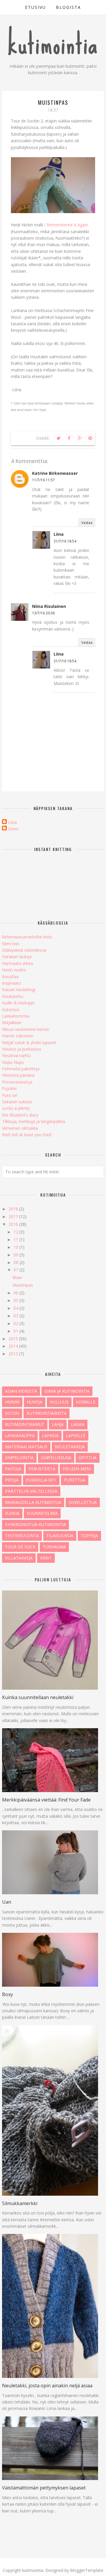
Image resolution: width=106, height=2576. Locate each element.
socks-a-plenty (16, 1108)
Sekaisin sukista (17, 1102)
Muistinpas (23, 1285)
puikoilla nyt (41, 1480)
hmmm (12, 1402)
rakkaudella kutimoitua (33, 1502)
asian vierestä (21, 1391)
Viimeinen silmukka (20, 1128)
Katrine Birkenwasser (55, 473)
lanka (78, 1424)
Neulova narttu (16, 1055)
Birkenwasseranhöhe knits (27, 937)
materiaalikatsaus (26, 1447)
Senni (13, 829)
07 (16, 1270)
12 (16, 1232)
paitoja (13, 1469)
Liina (59, 534)
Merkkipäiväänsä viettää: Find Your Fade (46, 1800)
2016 (14, 1224)
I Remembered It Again (66, 225)
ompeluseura (56, 1458)
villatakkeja (19, 1558)
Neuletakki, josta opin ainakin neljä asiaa (47, 2386)
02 (16, 1323)
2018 (14, 1209)
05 (16, 1300)
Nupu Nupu (13, 1062)
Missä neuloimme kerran (26, 1029)
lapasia (50, 1435)
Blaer (17, 1277)
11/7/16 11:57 (43, 480)
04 (16, 1308)
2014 (14, 1346)
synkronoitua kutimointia (35, 1524)
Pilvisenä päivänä (18, 1075)
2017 (14, 1216)
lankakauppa (20, 1435)
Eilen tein (11, 944)
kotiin (12, 1413)
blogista (68, 7)
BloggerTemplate (87, 2570)
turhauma (54, 1547)
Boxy (8, 1994)
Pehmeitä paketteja (21, 1069)
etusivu (35, 7)
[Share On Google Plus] (80, 438)
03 (16, 1316)
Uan (7, 1902)
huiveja (35, 1402)
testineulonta (22, 1536)
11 (16, 1239)
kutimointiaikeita (47, 1413)
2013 (14, 1354)
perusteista (42, 1469)
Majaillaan (12, 1022)
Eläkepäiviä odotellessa (24, 950)
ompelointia (19, 1458)
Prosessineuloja (17, 1082)
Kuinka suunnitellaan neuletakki (38, 1697)
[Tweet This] (59, 438)
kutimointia (53, 44)
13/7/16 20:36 (43, 613)
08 (16, 1262)
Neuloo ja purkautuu (22, 1049)
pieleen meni (77, 1469)
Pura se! (10, 1095)
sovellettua (83, 1502)
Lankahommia (16, 1016)
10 (16, 1247)
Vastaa (87, 523)
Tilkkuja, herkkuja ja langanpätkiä (34, 1121)
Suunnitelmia (42, 1513)
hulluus (59, 1402)
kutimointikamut (25, 1424)
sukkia (12, 1513)
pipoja (12, 1480)
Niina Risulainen (49, 606)
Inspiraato (12, 983)
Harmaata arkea (18, 963)
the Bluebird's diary (20, 1115)
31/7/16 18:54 (65, 541)
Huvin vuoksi (14, 970)
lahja (58, 1424)
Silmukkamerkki (20, 2203)
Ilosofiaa (10, 977)
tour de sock (20, 1547)
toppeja (89, 1536)
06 (16, 1293)
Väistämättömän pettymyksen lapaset (44, 2488)
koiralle (86, 1402)
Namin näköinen (18, 1036)
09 (16, 1255)
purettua (75, 1480)
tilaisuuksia (60, 1536)
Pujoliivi (9, 1088)
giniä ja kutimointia (67, 1391)
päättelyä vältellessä (31, 1491)
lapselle (76, 1435)
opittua (88, 1458)
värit (46, 1558)
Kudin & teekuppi (18, 1003)
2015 (14, 1339)
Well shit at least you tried (27, 1135)
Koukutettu (13, 996)
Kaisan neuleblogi (19, 990)
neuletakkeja (70, 1447)
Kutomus (11, 1010)
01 (16, 1331)
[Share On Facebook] (69, 438)
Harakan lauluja (17, 957)
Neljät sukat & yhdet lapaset (29, 1042)
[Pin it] (90, 438)
